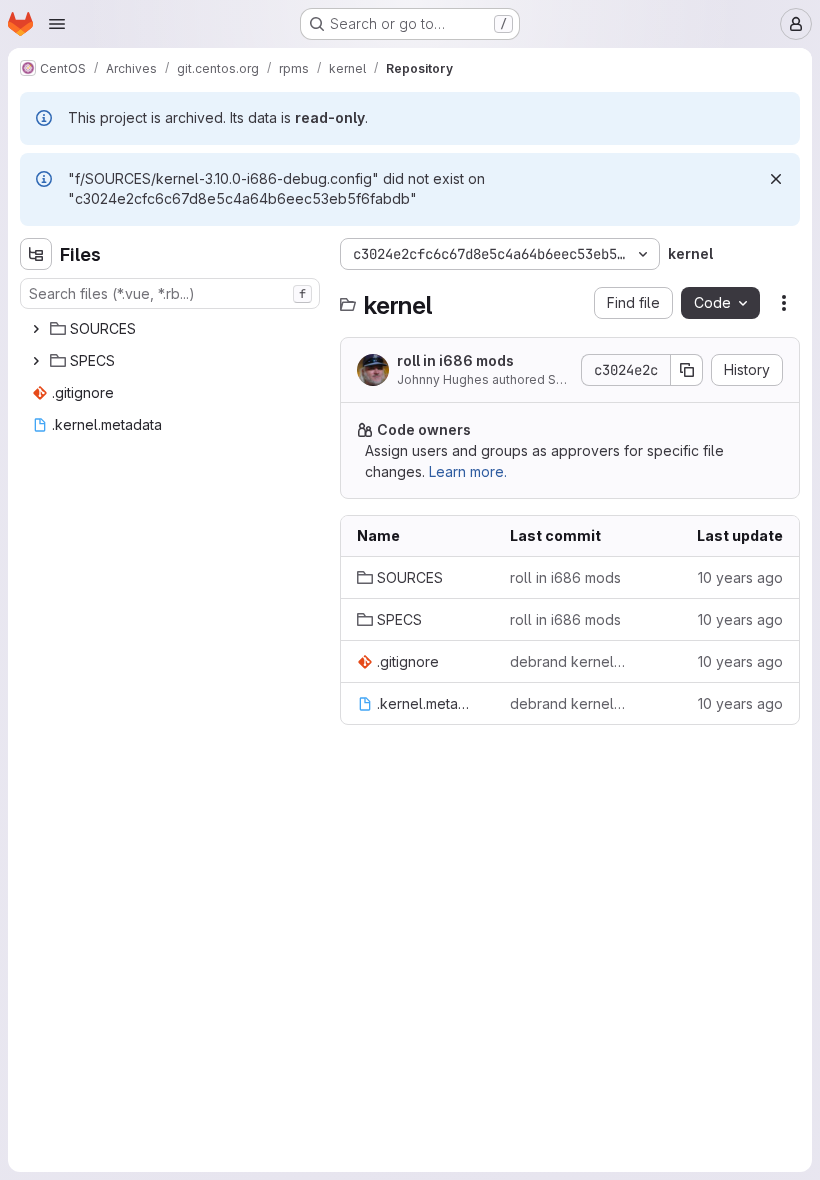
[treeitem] (172, 329)
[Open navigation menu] (57, 24)
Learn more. (468, 471)
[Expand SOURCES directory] (36, 329)
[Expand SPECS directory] (36, 361)
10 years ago (740, 577)
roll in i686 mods (455, 360)
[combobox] (170, 293)
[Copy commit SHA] (687, 370)
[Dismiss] (776, 179)
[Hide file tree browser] (36, 254)
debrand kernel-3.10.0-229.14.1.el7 (570, 661)
